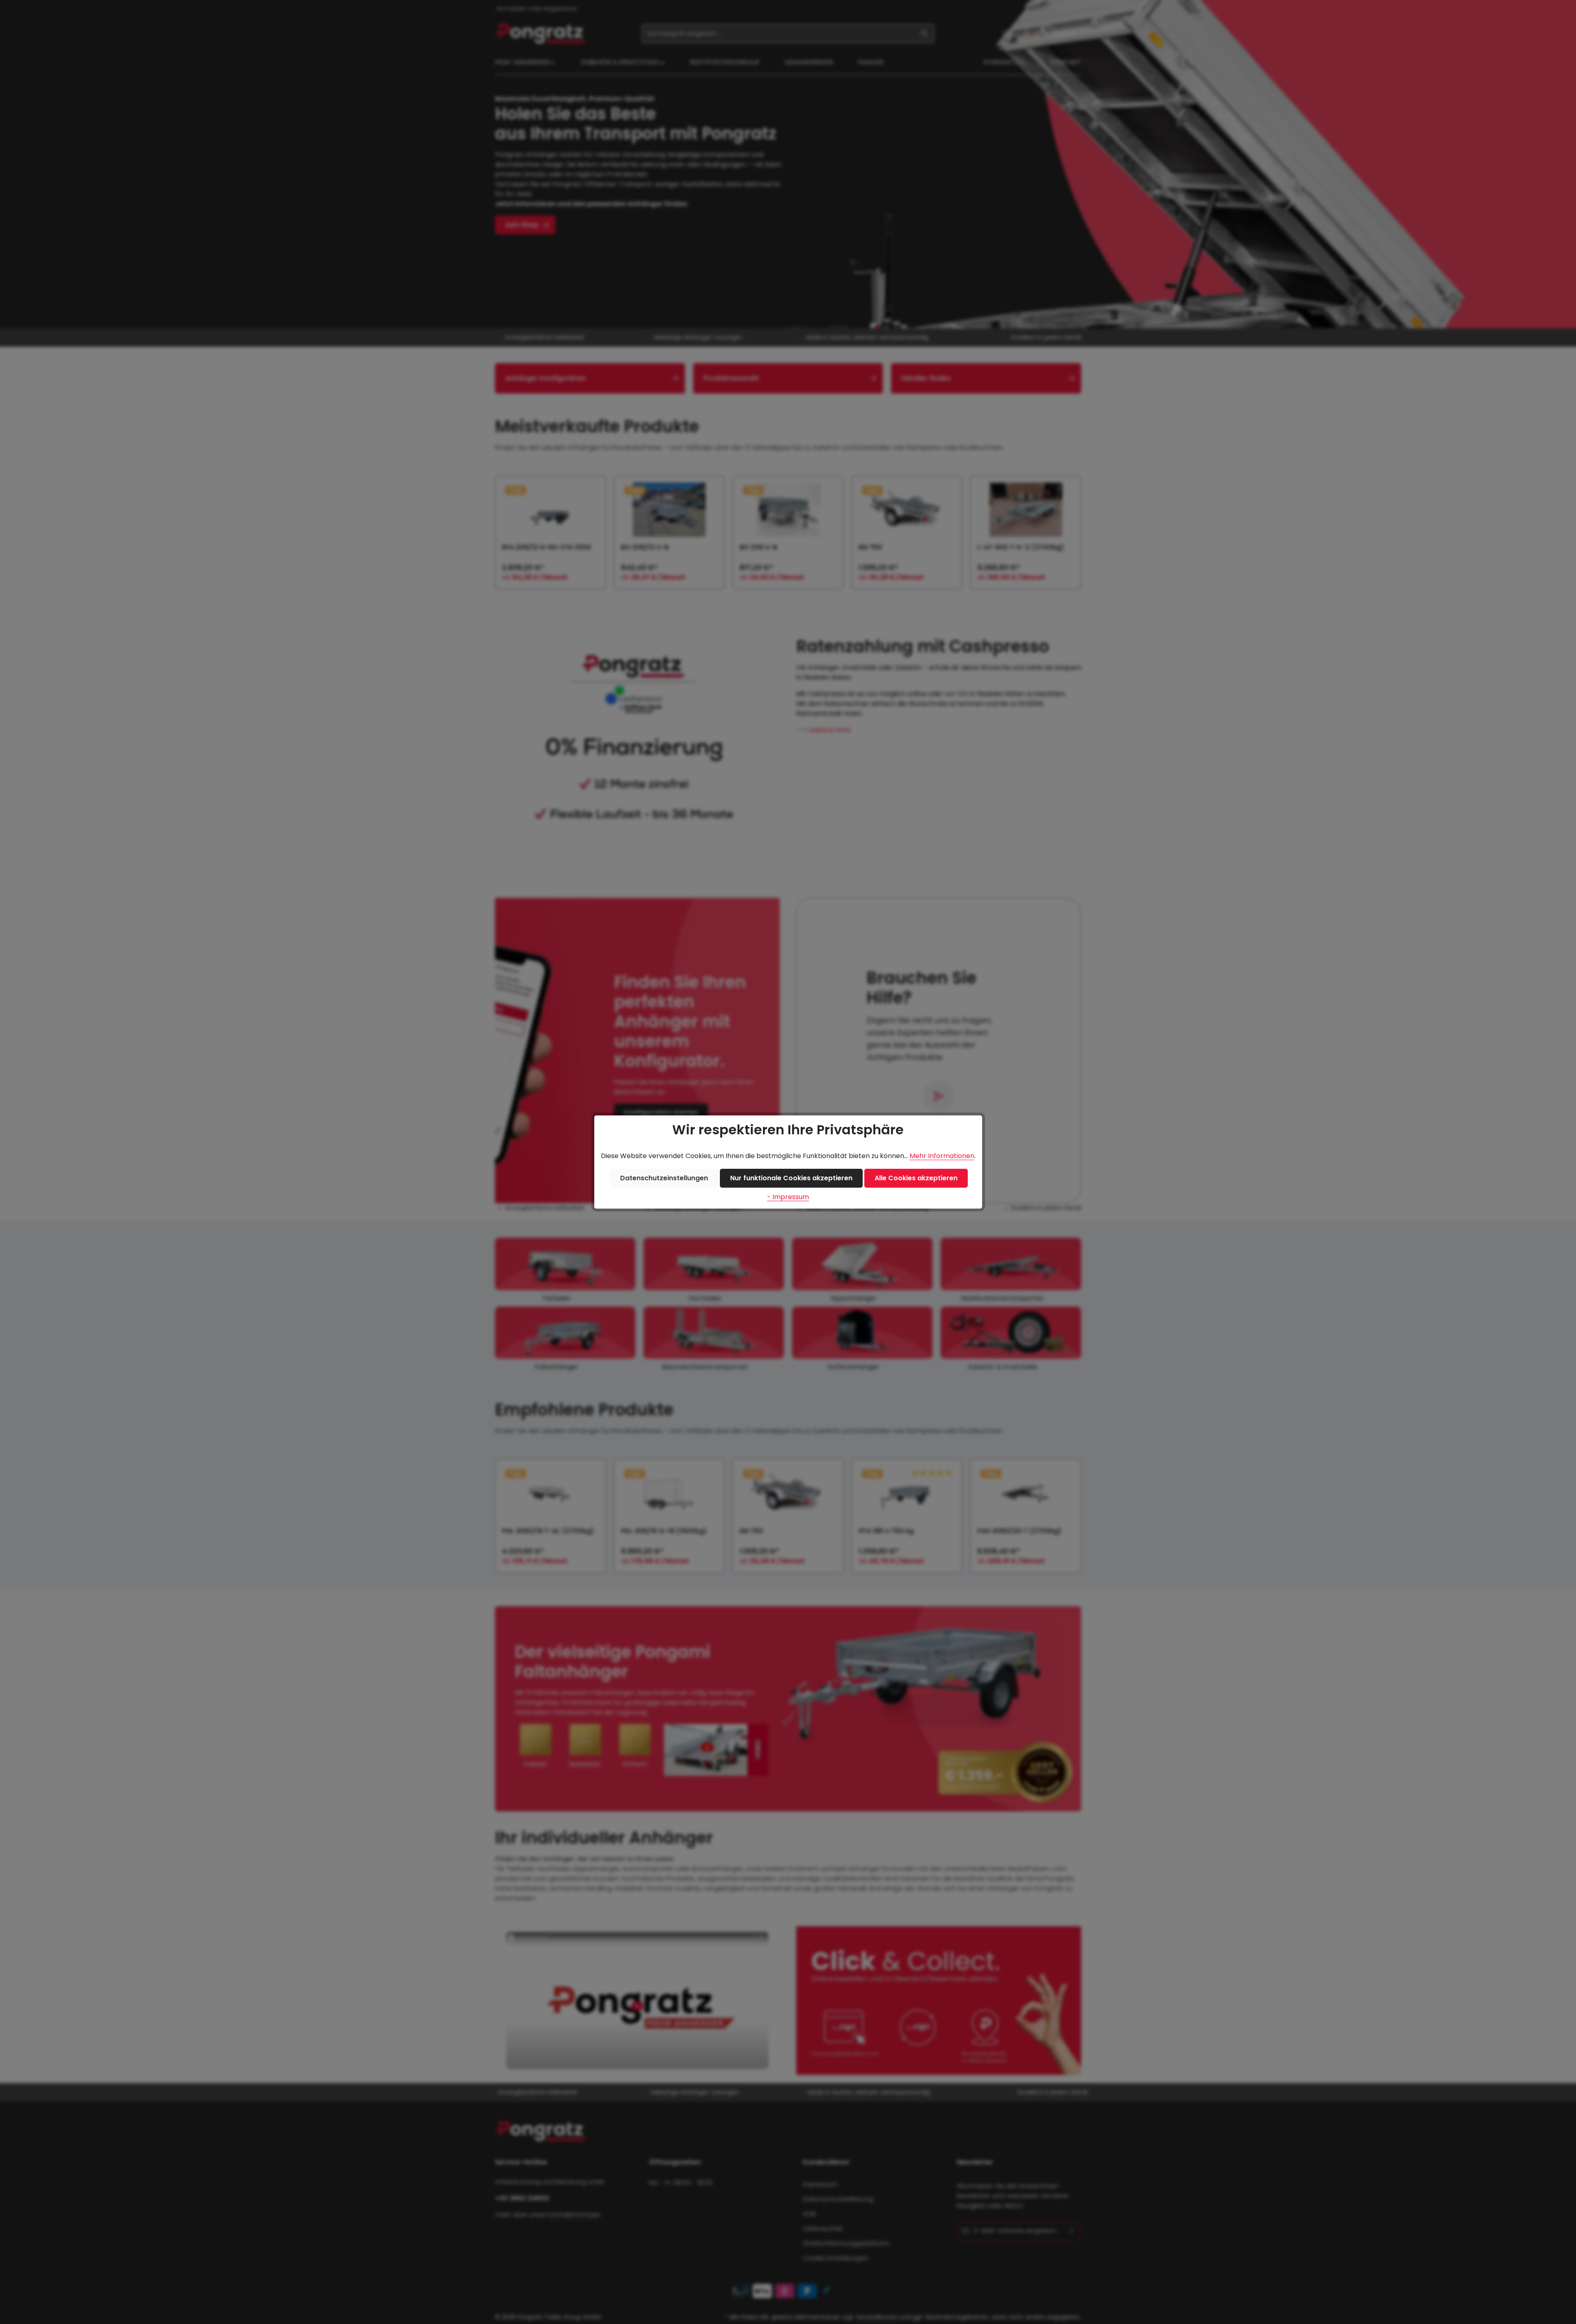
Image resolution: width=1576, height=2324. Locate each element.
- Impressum (788, 1197)
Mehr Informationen (942, 1156)
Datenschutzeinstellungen (664, 1178)
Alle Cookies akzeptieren (916, 1178)
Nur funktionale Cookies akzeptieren (791, 1178)
